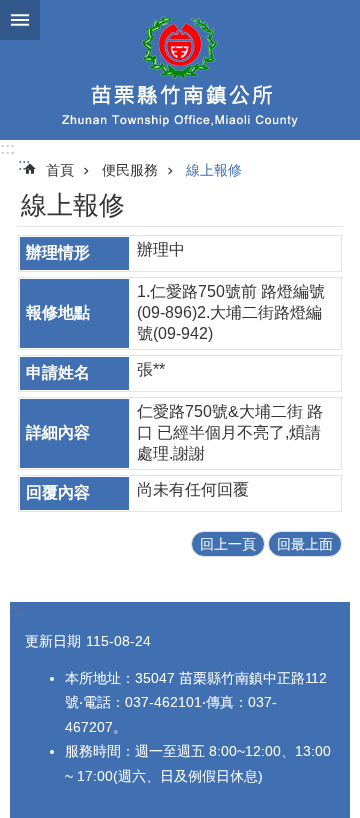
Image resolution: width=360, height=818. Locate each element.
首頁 (60, 170)
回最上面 (305, 544)
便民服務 (130, 170)
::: (7, 148)
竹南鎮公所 (180, 70)
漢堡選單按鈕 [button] (20, 20)
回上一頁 (228, 544)
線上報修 (214, 170)
